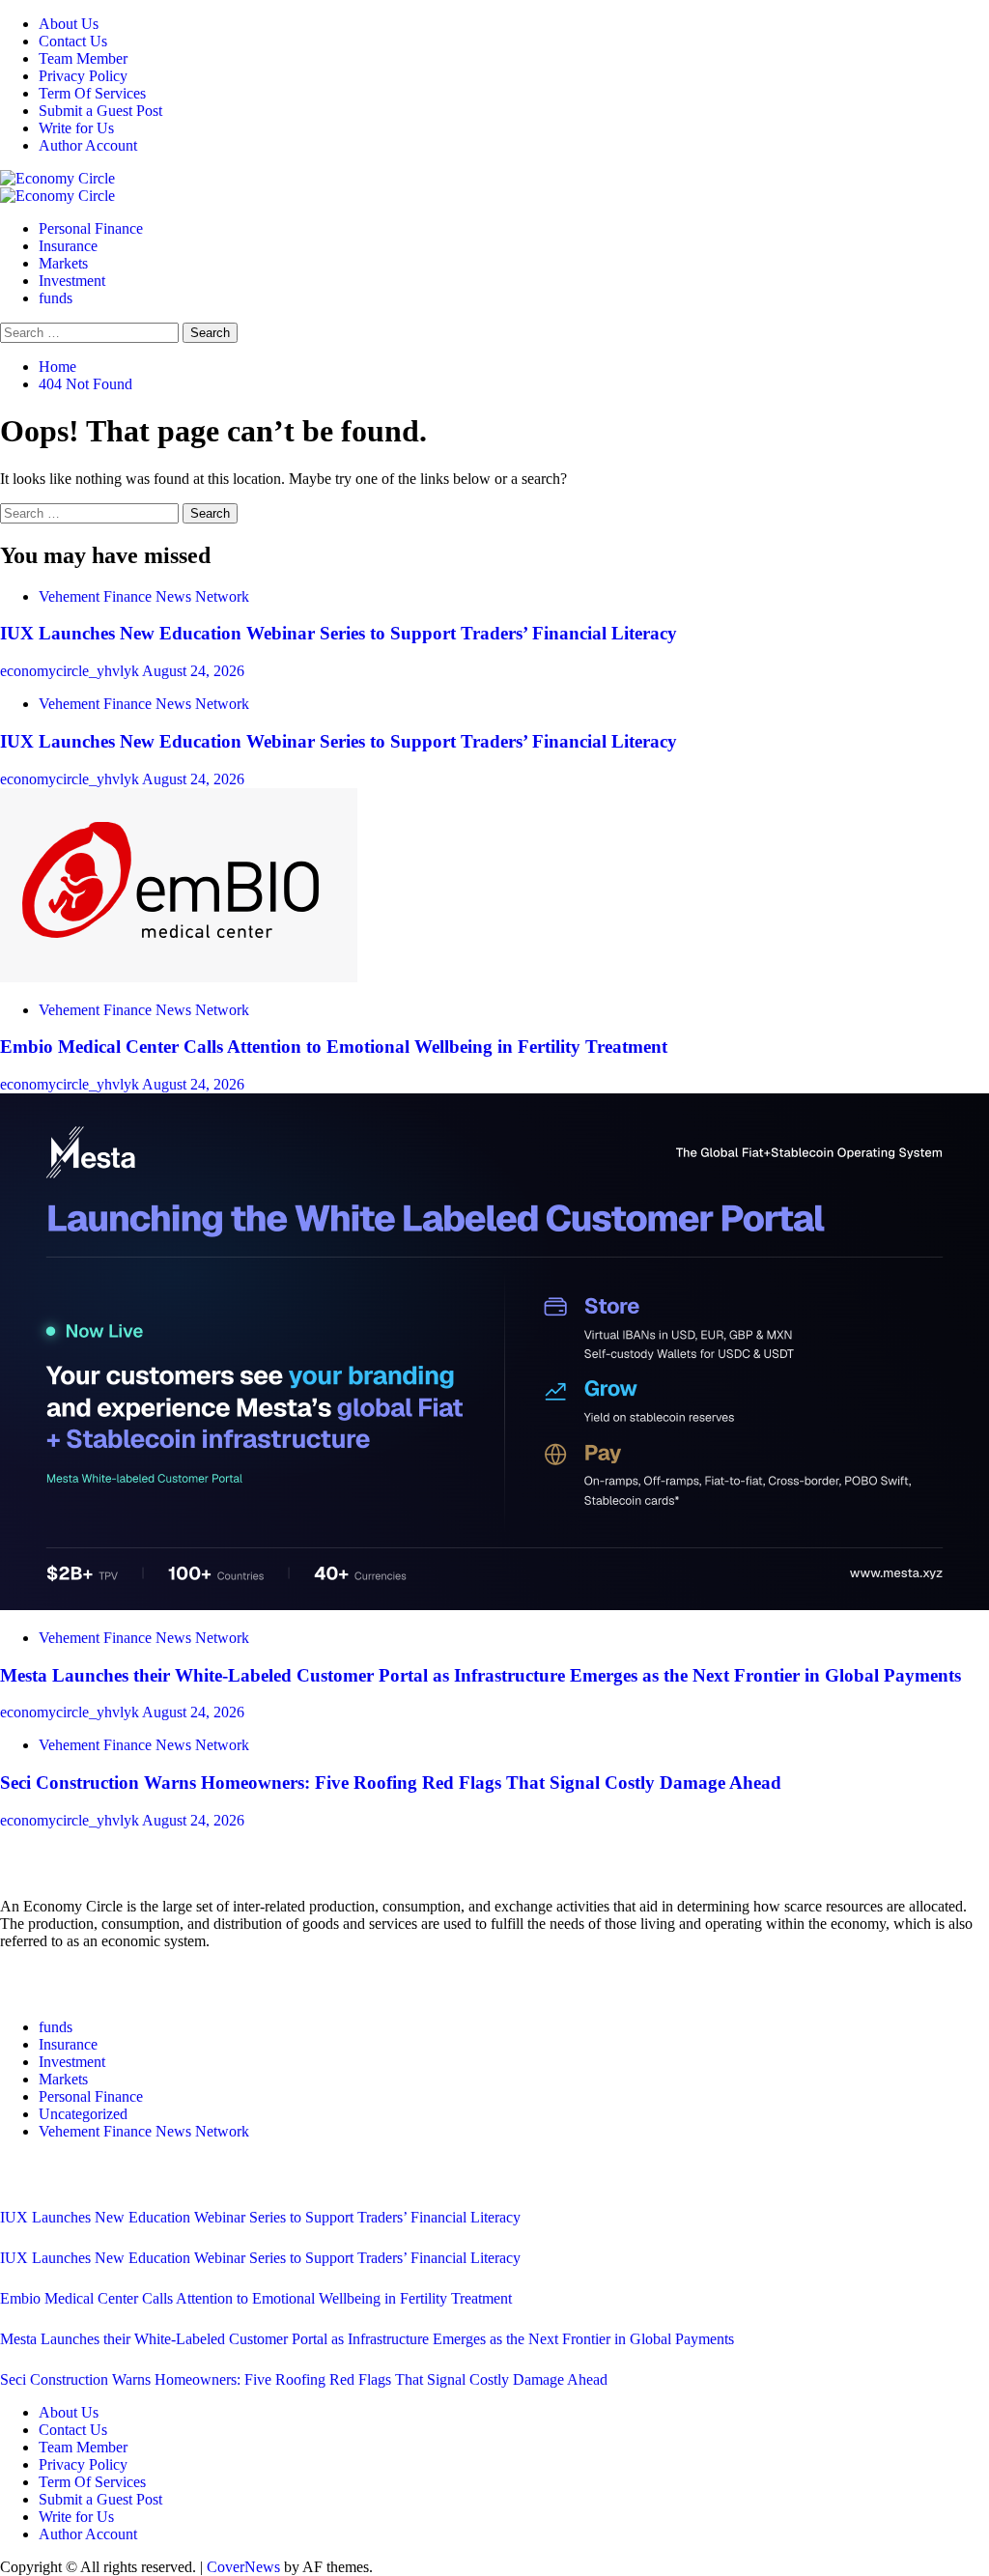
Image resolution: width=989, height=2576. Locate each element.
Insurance (68, 246)
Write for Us (76, 128)
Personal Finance (91, 228)
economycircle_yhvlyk (71, 671)
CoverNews (243, 2567)
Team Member (83, 58)
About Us (69, 24)
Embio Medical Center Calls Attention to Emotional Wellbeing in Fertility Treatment (334, 1047)
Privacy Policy (83, 76)
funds (56, 298)
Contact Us (73, 41)
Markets (63, 263)
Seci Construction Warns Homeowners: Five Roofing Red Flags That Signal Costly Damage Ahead (391, 1783)
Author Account (88, 145)
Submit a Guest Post (100, 111)
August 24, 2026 (193, 671)
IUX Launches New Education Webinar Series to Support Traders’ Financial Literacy (339, 633)
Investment (72, 281)
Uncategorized (83, 2114)
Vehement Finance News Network (144, 596)
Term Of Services (92, 93)
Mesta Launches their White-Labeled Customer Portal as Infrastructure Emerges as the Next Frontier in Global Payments (480, 1675)
